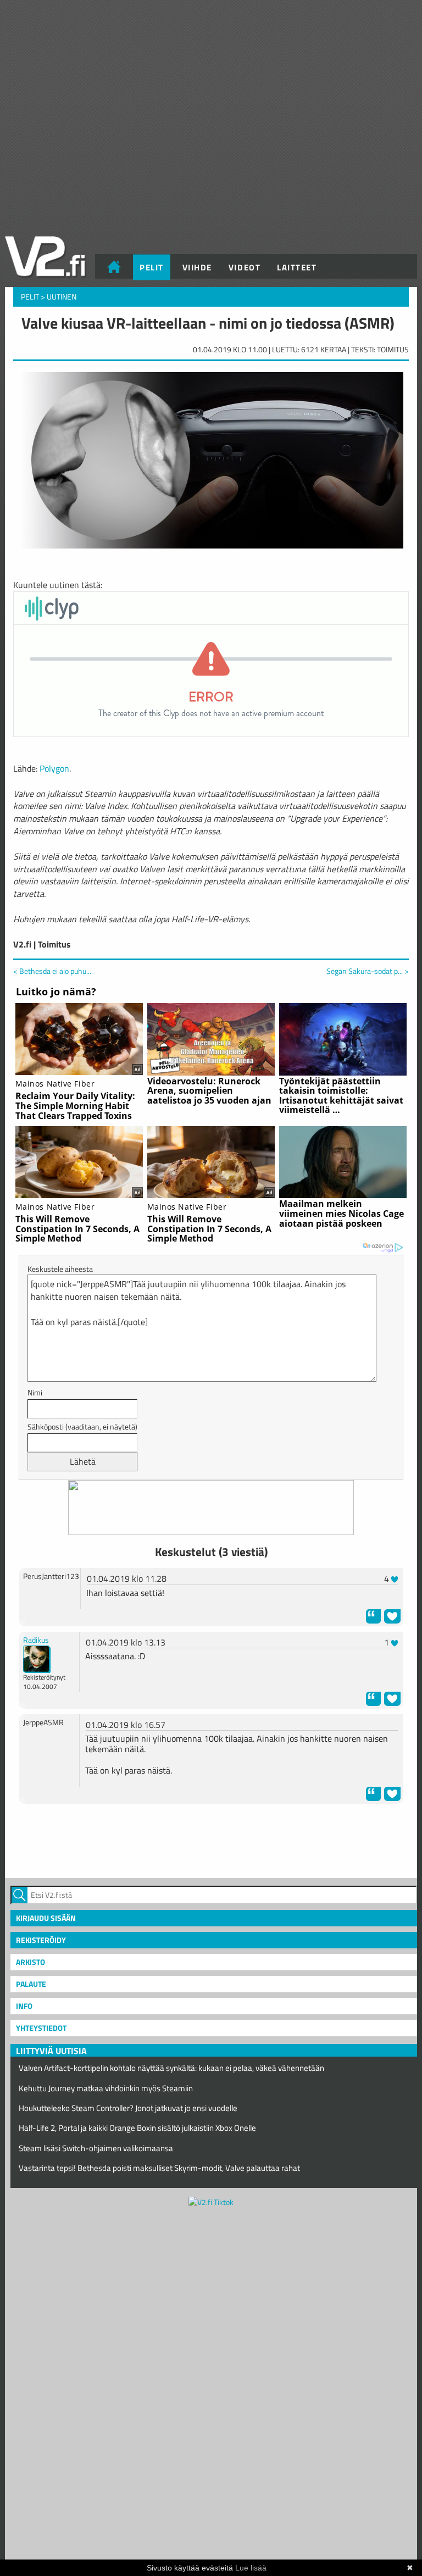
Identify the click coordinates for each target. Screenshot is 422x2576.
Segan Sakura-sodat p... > (368, 971)
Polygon (54, 768)
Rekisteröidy (41, 1940)
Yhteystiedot (41, 2028)
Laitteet (297, 267)
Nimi (35, 1392)
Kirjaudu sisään (46, 1918)
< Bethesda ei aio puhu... (52, 971)
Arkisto (30, 1962)
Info (24, 2006)
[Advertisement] (211, 1840)
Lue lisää (251, 2568)
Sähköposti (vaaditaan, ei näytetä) (82, 1427)
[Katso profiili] (37, 1658)
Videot (245, 267)
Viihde (197, 267)
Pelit (152, 267)
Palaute (31, 1984)
